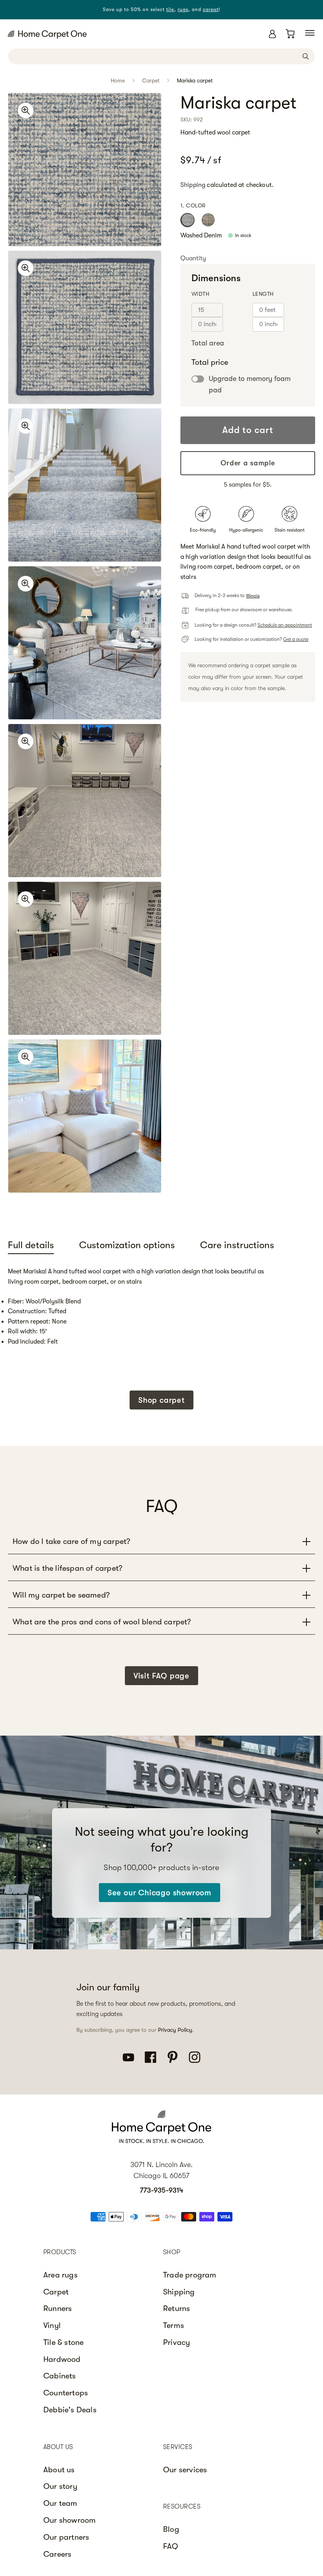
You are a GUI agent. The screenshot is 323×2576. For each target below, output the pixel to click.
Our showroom (70, 2520)
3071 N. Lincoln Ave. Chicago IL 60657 (161, 2170)
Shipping (193, 185)
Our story (60, 2486)
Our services (185, 2470)
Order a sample (248, 463)
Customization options (127, 1245)
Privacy (176, 2342)
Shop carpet (161, 1400)
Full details (31, 1245)
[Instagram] (195, 2057)
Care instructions (237, 1245)
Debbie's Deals (70, 2410)
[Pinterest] (173, 2057)
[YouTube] (128, 2057)
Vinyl (52, 2325)
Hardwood (62, 2359)
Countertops (66, 2393)
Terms (174, 2325)
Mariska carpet (195, 80)
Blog (171, 2529)
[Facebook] (150, 2057)
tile (170, 9)
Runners (58, 2308)
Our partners (66, 2537)
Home (118, 80)
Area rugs (60, 2275)
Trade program (190, 2275)
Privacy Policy (175, 2030)
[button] (310, 33)
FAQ (171, 2546)
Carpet (151, 80)
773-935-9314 (161, 2190)
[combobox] (161, 56)
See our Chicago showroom (160, 1893)
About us (59, 2470)
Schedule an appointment (285, 625)
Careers (57, 2554)
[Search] (306, 56)
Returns (176, 2308)
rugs (183, 9)
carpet (211, 9)
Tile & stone (63, 2342)
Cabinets (60, 2376)
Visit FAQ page (161, 1676)
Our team (60, 2503)
